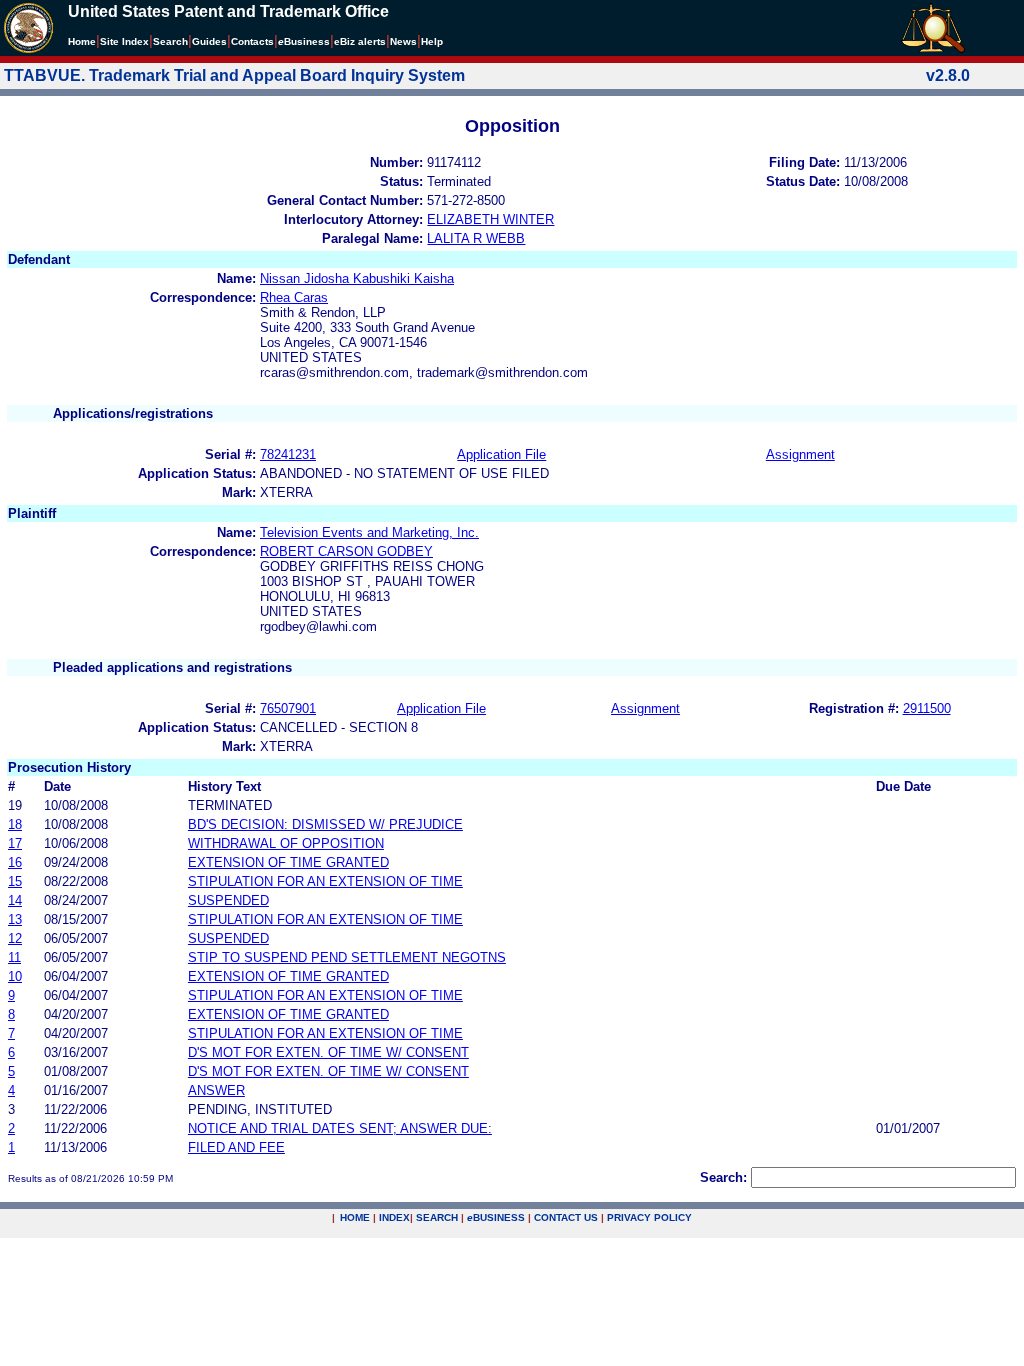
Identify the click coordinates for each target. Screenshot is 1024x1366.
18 (15, 824)
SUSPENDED (228, 900)
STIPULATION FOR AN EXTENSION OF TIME (325, 881)
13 (15, 919)
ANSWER (216, 1090)
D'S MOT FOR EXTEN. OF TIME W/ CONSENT (328, 1052)
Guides (209, 41)
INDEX (394, 1217)
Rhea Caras (294, 297)
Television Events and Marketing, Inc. (369, 532)
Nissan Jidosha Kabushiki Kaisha (357, 278)
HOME (355, 1217)
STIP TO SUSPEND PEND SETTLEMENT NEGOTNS (347, 957)
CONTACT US (566, 1217)
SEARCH (437, 1217)
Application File (501, 454)
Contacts (252, 41)
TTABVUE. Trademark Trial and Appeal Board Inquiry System (234, 75)
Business (304, 41)
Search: (723, 1177)
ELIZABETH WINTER (490, 219)
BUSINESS (496, 1217)
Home (82, 41)
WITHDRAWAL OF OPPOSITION (286, 843)
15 (15, 881)
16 (15, 862)
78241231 (288, 454)
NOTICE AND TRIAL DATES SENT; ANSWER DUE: (340, 1128)
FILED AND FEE (236, 1147)
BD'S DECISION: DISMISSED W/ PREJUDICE (325, 824)
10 (15, 976)
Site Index (124, 41)
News (403, 41)
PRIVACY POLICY (649, 1217)
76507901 (288, 708)
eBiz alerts (360, 41)
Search (170, 41)
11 (14, 957)
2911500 (927, 708)
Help (432, 41)
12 (15, 938)
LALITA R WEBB (476, 238)
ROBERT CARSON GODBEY (346, 551)
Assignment (800, 454)
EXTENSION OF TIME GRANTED (288, 862)
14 (15, 900)
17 (15, 843)
